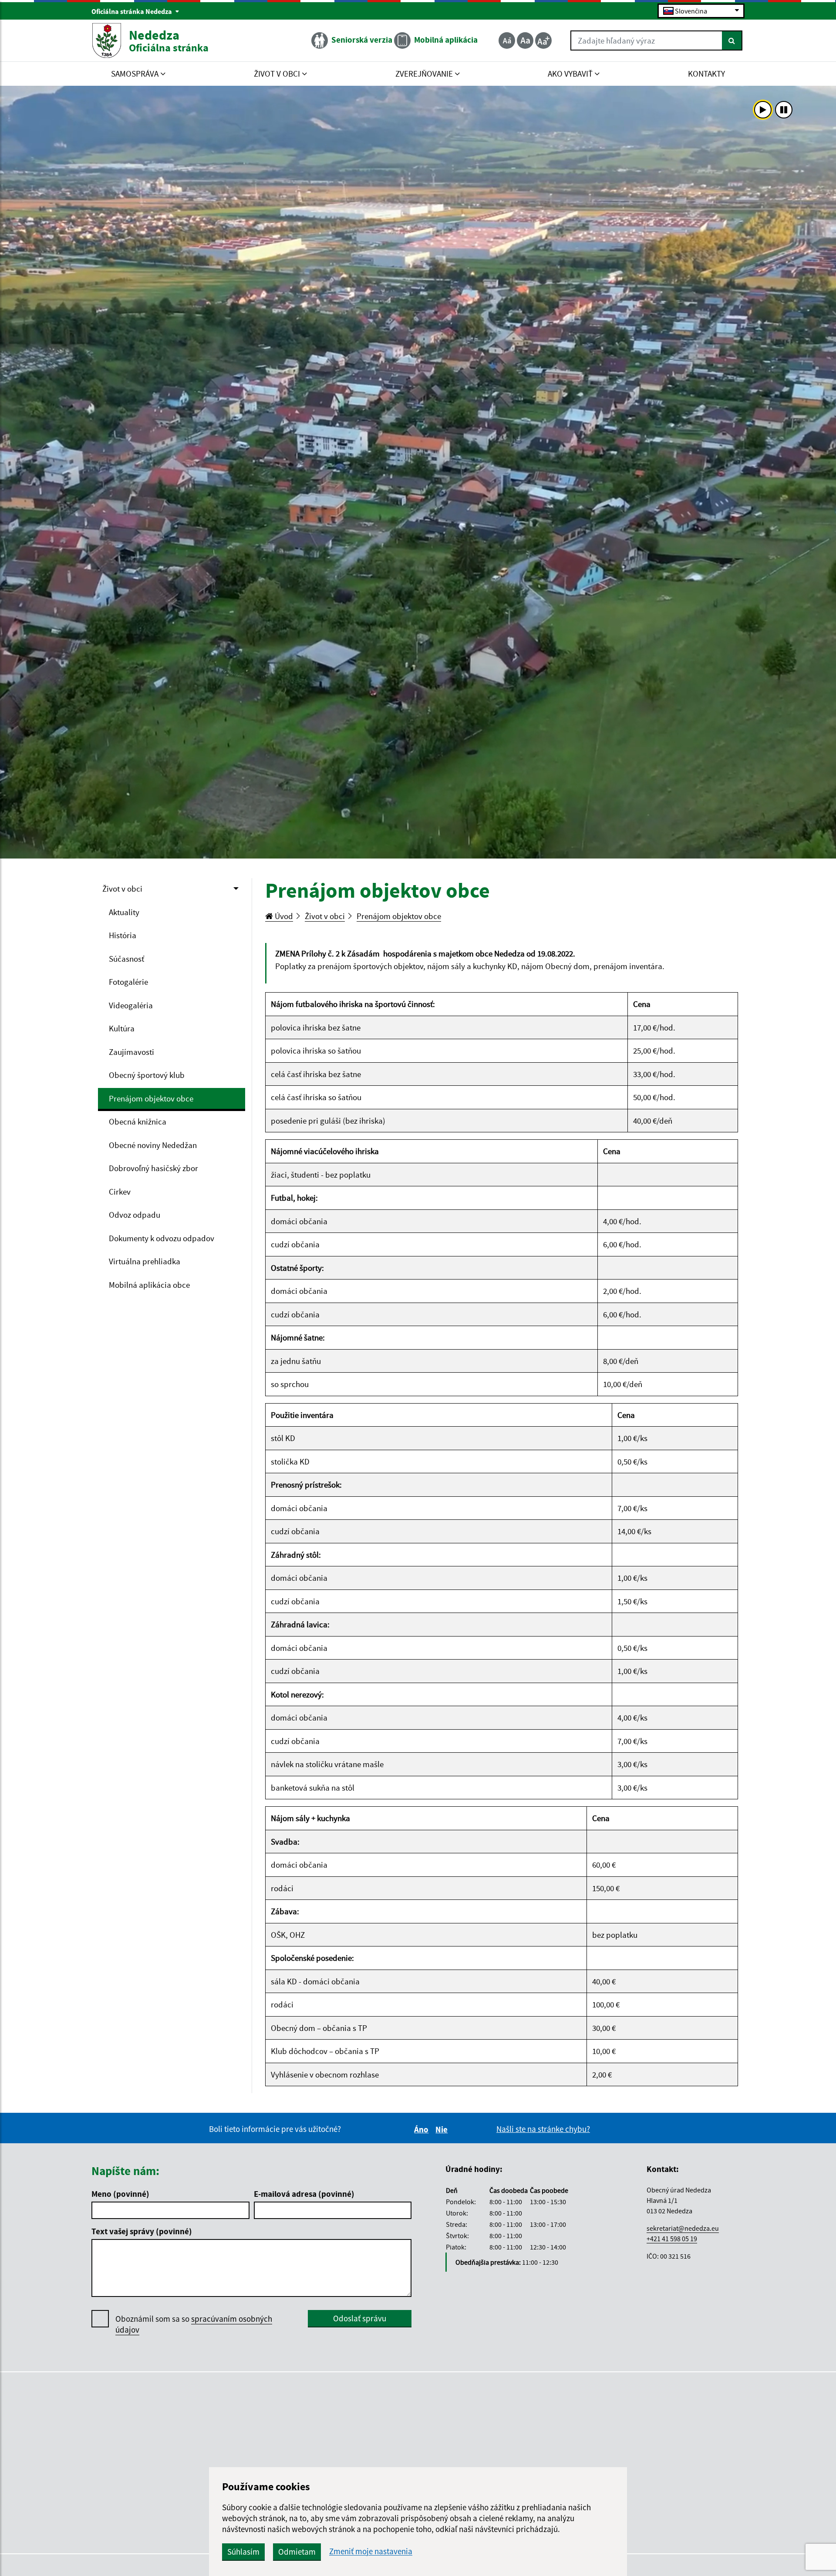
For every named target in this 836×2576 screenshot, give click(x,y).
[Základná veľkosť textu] (525, 40)
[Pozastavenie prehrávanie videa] (784, 110)
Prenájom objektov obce (151, 1098)
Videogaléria (131, 1005)
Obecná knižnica (138, 1121)
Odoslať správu (360, 2318)
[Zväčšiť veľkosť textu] (543, 40)
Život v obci (122, 889)
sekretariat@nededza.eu (683, 2228)
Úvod (283, 916)
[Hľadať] (732, 40)
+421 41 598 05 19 (672, 2239)
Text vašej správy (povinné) (142, 2231)
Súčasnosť (126, 959)
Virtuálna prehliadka (145, 1261)
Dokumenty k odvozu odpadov (162, 1238)
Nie (443, 2129)
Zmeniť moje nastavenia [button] (371, 2551)
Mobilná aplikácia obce (149, 1285)
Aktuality (124, 912)
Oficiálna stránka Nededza (132, 11)
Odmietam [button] (297, 2552)
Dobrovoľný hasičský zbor (153, 1168)
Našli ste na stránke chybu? (543, 2129)
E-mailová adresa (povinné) (304, 2194)
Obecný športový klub (147, 1075)
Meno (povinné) (120, 2194)
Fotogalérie (128, 982)
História (123, 935)
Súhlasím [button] (243, 2552)
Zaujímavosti (131, 1052)
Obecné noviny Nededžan (153, 1145)
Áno (423, 2129)
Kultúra (122, 1028)
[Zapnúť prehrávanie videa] (763, 110)
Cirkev (120, 1192)
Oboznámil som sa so (194, 2324)
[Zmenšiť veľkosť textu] (507, 40)
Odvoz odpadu (135, 1215)
